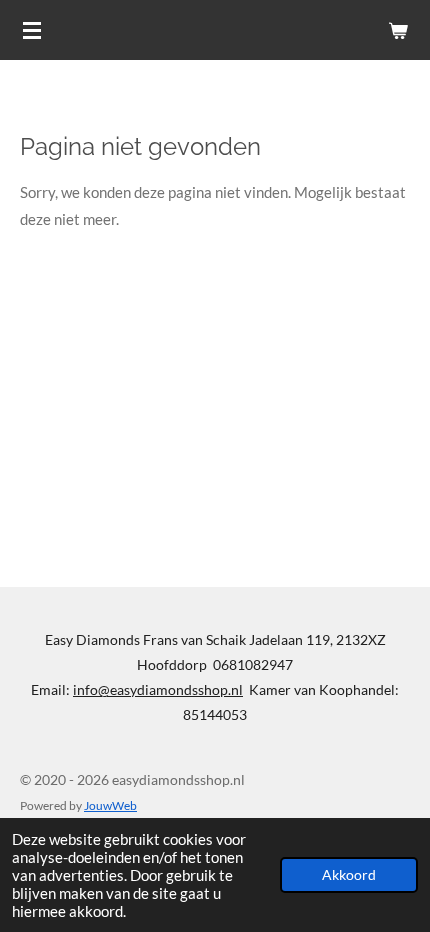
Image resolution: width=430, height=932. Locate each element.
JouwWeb (110, 805)
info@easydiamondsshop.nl (158, 689)
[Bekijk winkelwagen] (398, 30)
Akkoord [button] (349, 875)
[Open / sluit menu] (32, 30)
